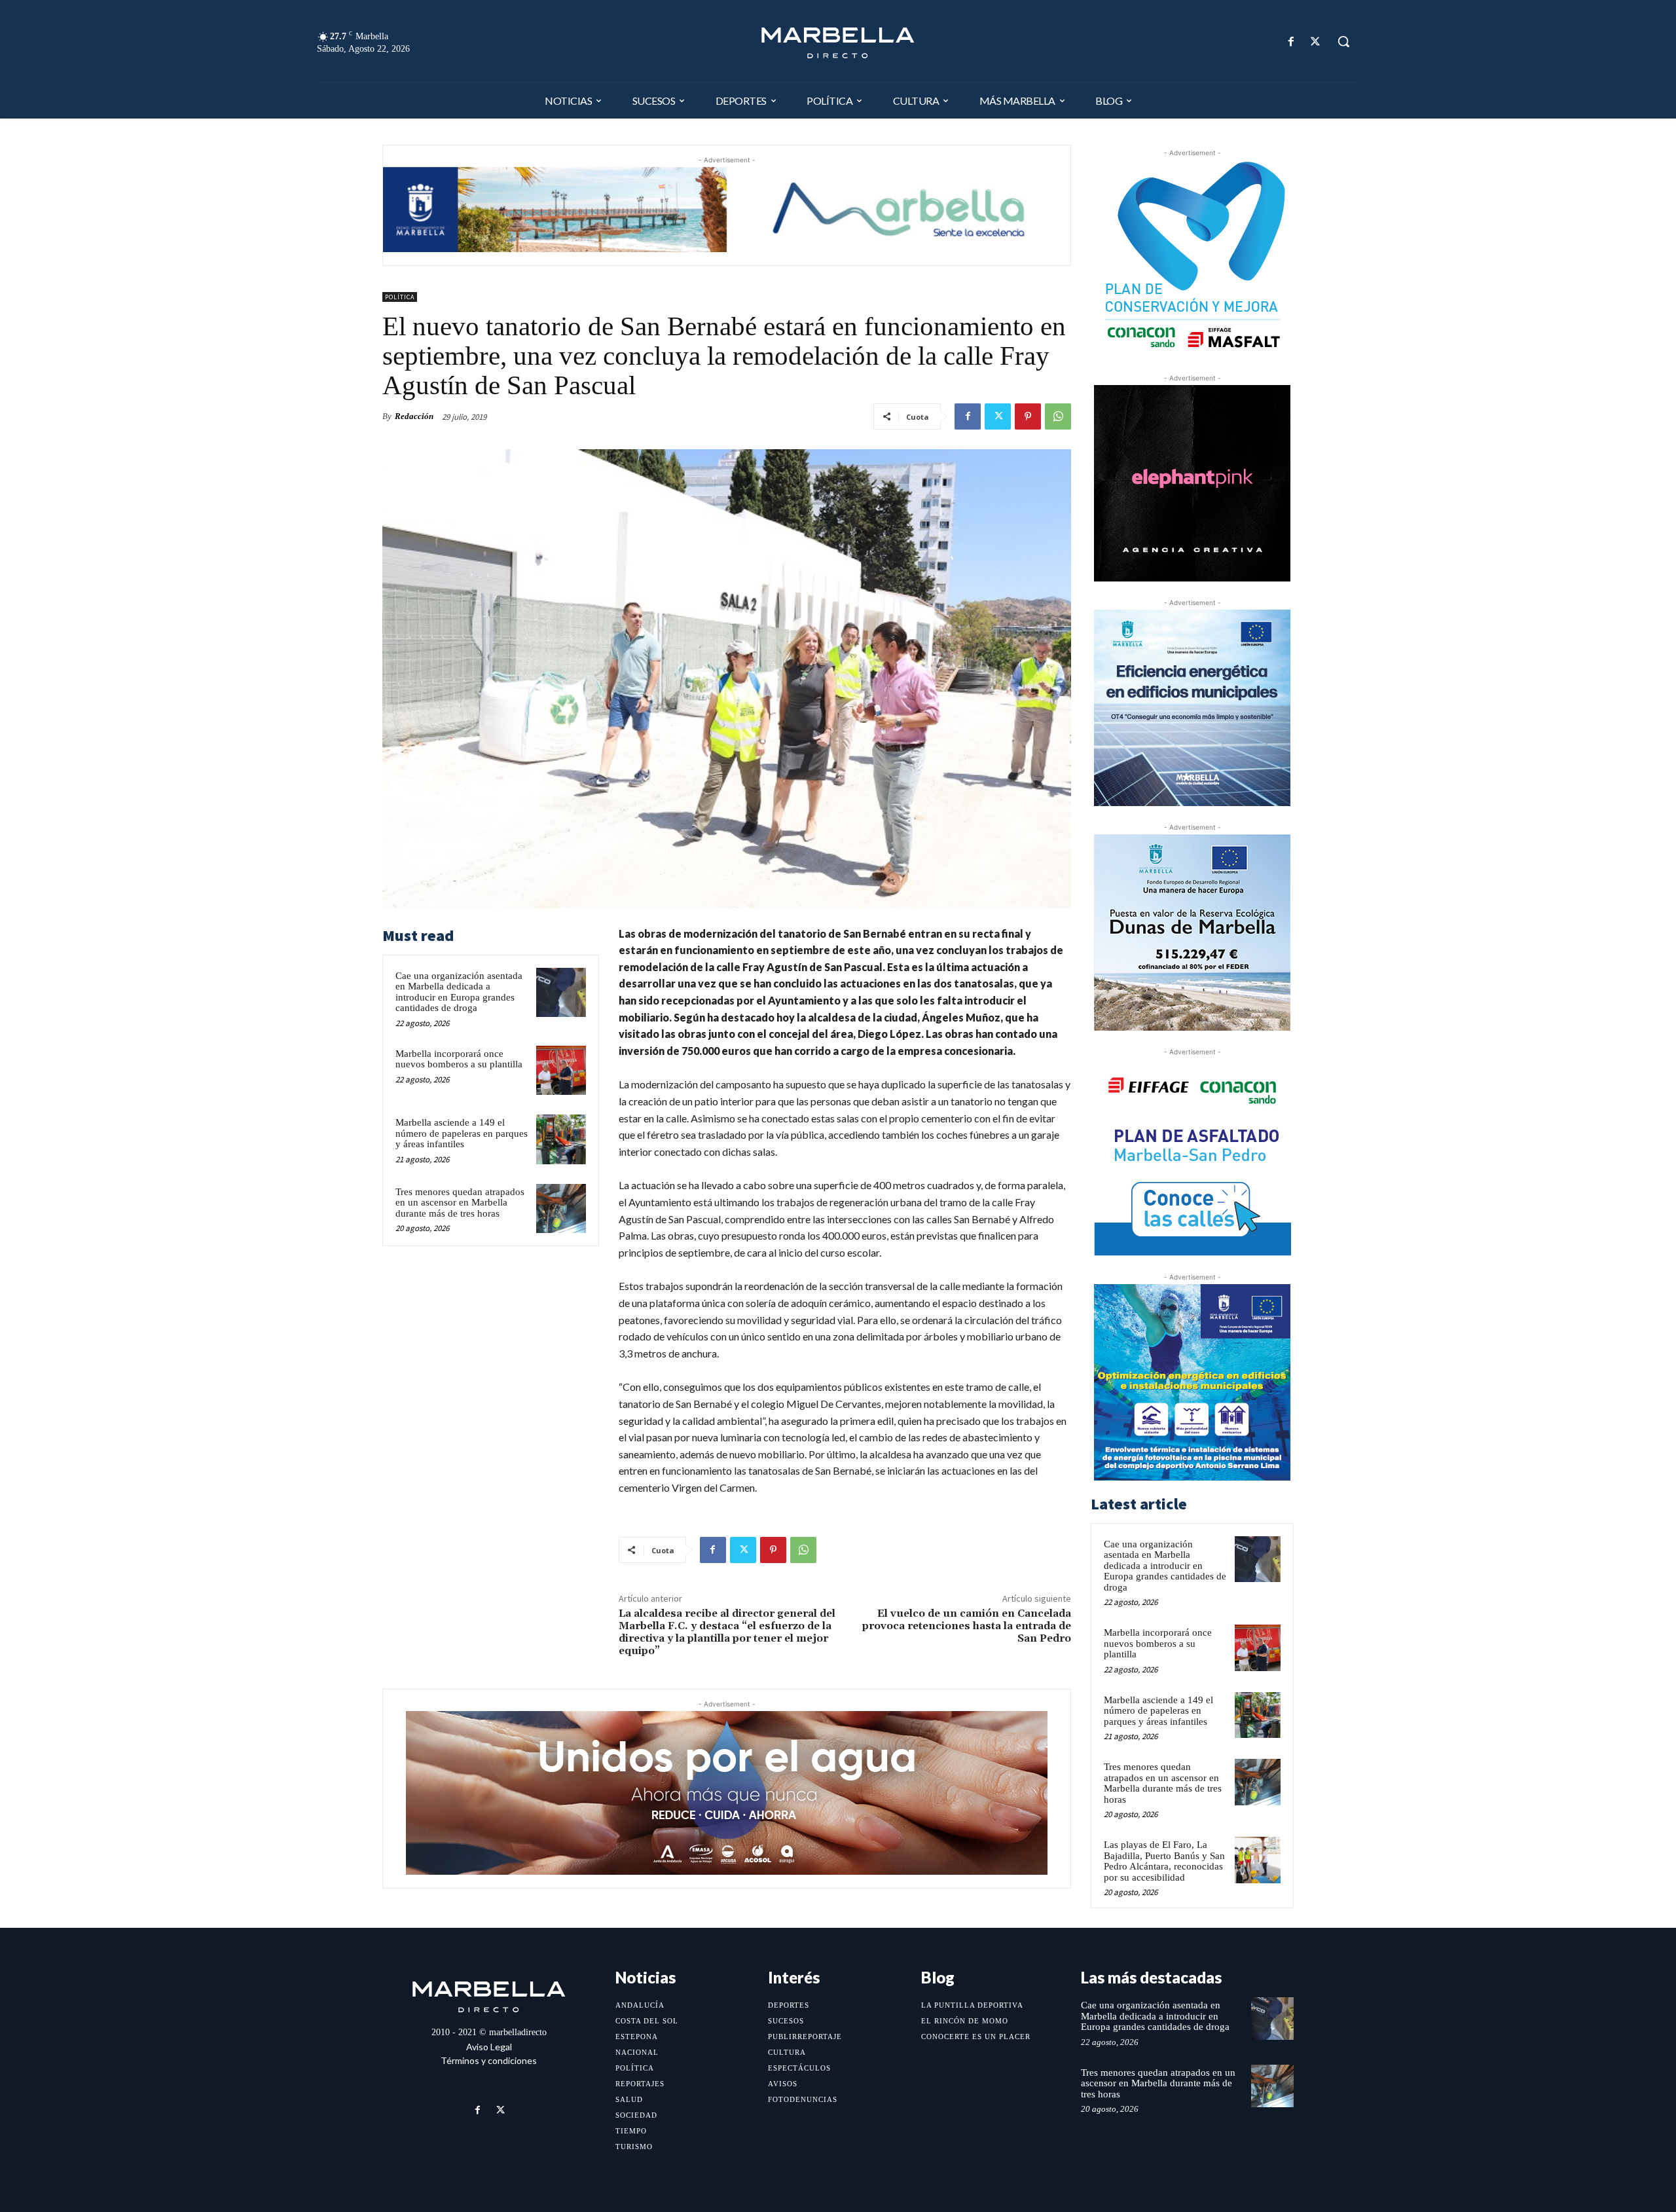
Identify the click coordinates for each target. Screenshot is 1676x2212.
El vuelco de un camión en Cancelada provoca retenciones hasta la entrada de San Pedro (967, 1626)
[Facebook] (1291, 42)
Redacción (414, 416)
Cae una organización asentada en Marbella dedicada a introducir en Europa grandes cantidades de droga (459, 992)
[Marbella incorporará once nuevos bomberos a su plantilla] (561, 1071)
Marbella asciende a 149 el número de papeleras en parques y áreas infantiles (462, 1133)
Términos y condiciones (489, 2060)
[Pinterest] (1028, 416)
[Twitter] (1316, 42)
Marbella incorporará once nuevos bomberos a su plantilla (459, 1059)
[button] (1343, 41)
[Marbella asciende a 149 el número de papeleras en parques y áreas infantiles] (561, 1139)
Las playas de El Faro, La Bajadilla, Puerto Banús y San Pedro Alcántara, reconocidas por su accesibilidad (1164, 1861)
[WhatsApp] (1058, 416)
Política (400, 297)
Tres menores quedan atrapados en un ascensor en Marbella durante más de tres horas (460, 1203)
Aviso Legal (489, 2047)
